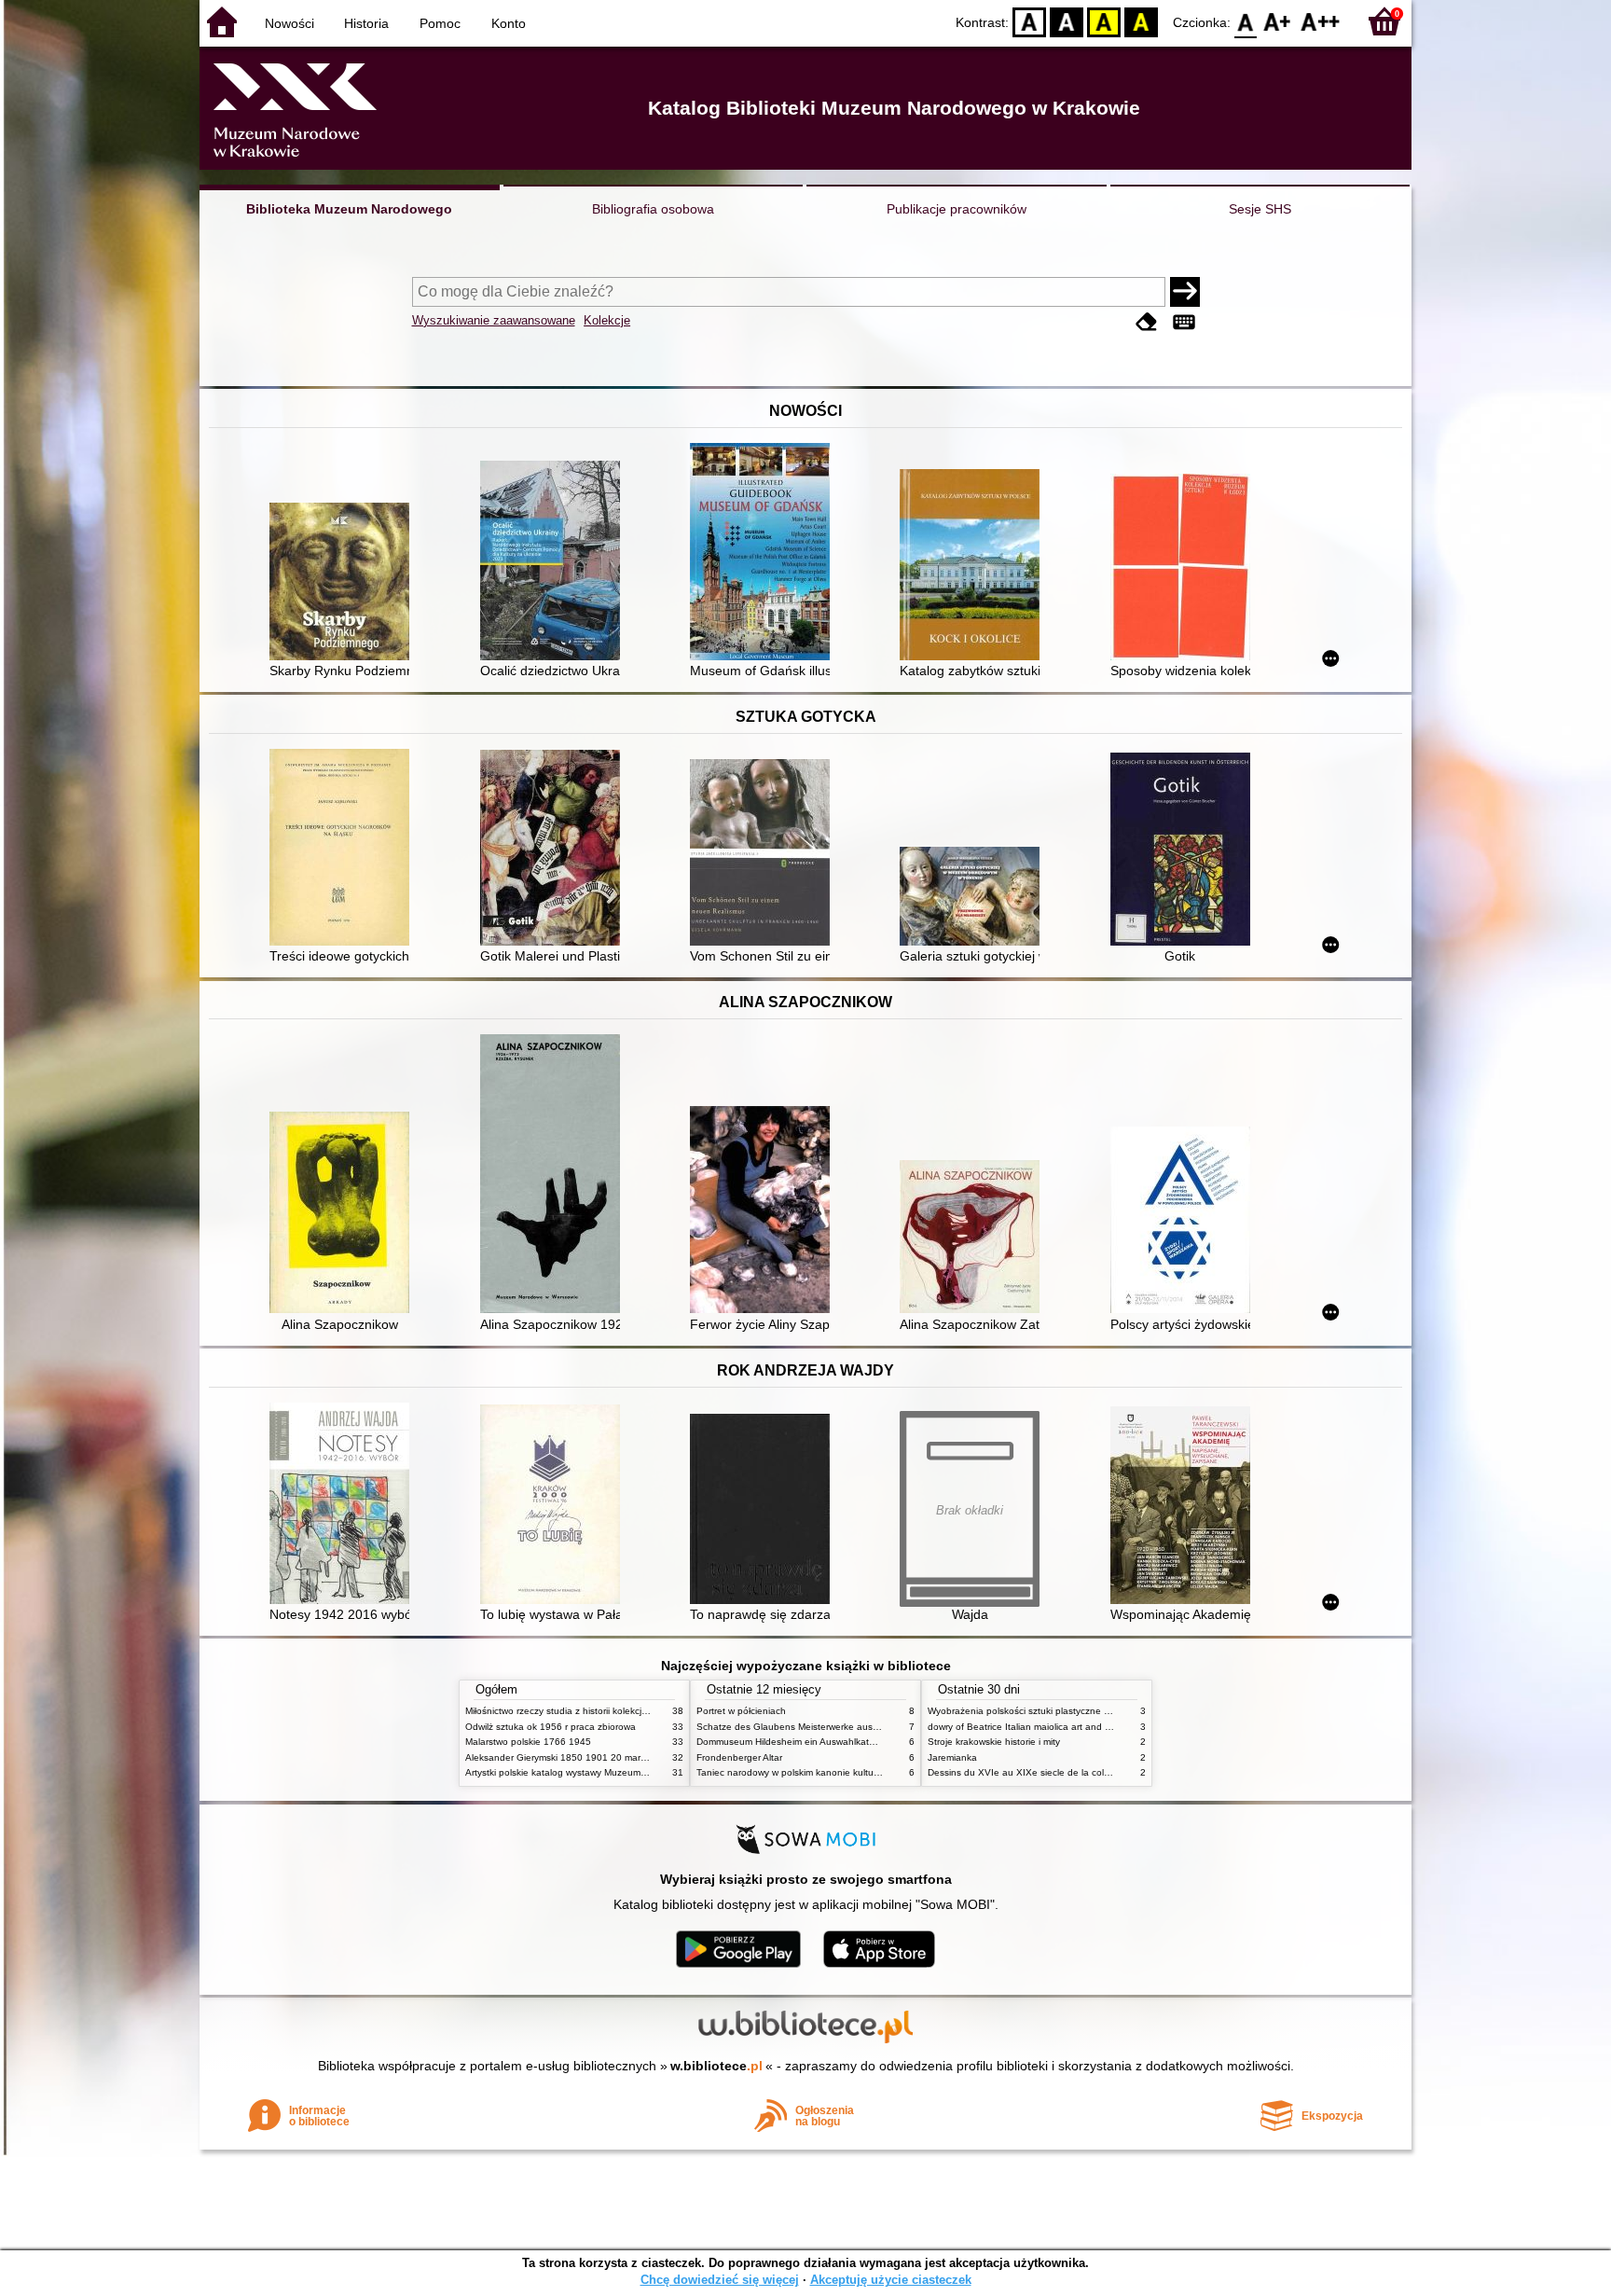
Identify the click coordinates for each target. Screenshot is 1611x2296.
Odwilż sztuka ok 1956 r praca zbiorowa (551, 1727)
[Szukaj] (1185, 292)
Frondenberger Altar (739, 1757)
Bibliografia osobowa (653, 209)
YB (1104, 21)
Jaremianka (952, 1757)
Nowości (289, 23)
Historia (366, 23)
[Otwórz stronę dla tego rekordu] (344, 583)
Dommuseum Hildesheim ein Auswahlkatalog (792, 1742)
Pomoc (440, 23)
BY (1141, 21)
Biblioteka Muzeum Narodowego (349, 209)
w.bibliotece (716, 2066)
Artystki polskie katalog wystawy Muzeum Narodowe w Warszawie (605, 1772)
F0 (1246, 21)
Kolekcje (607, 320)
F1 (1278, 21)
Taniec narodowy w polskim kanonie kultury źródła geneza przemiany (844, 1772)
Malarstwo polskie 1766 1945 (528, 1742)
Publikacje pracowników (957, 209)
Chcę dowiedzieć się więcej (720, 2280)
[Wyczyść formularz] (1147, 322)
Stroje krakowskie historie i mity (994, 1742)
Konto (509, 23)
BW (1067, 21)
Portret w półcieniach (741, 1711)
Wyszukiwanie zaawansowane (494, 320)
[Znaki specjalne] (1184, 322)
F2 (1321, 21)
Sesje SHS (1260, 209)
